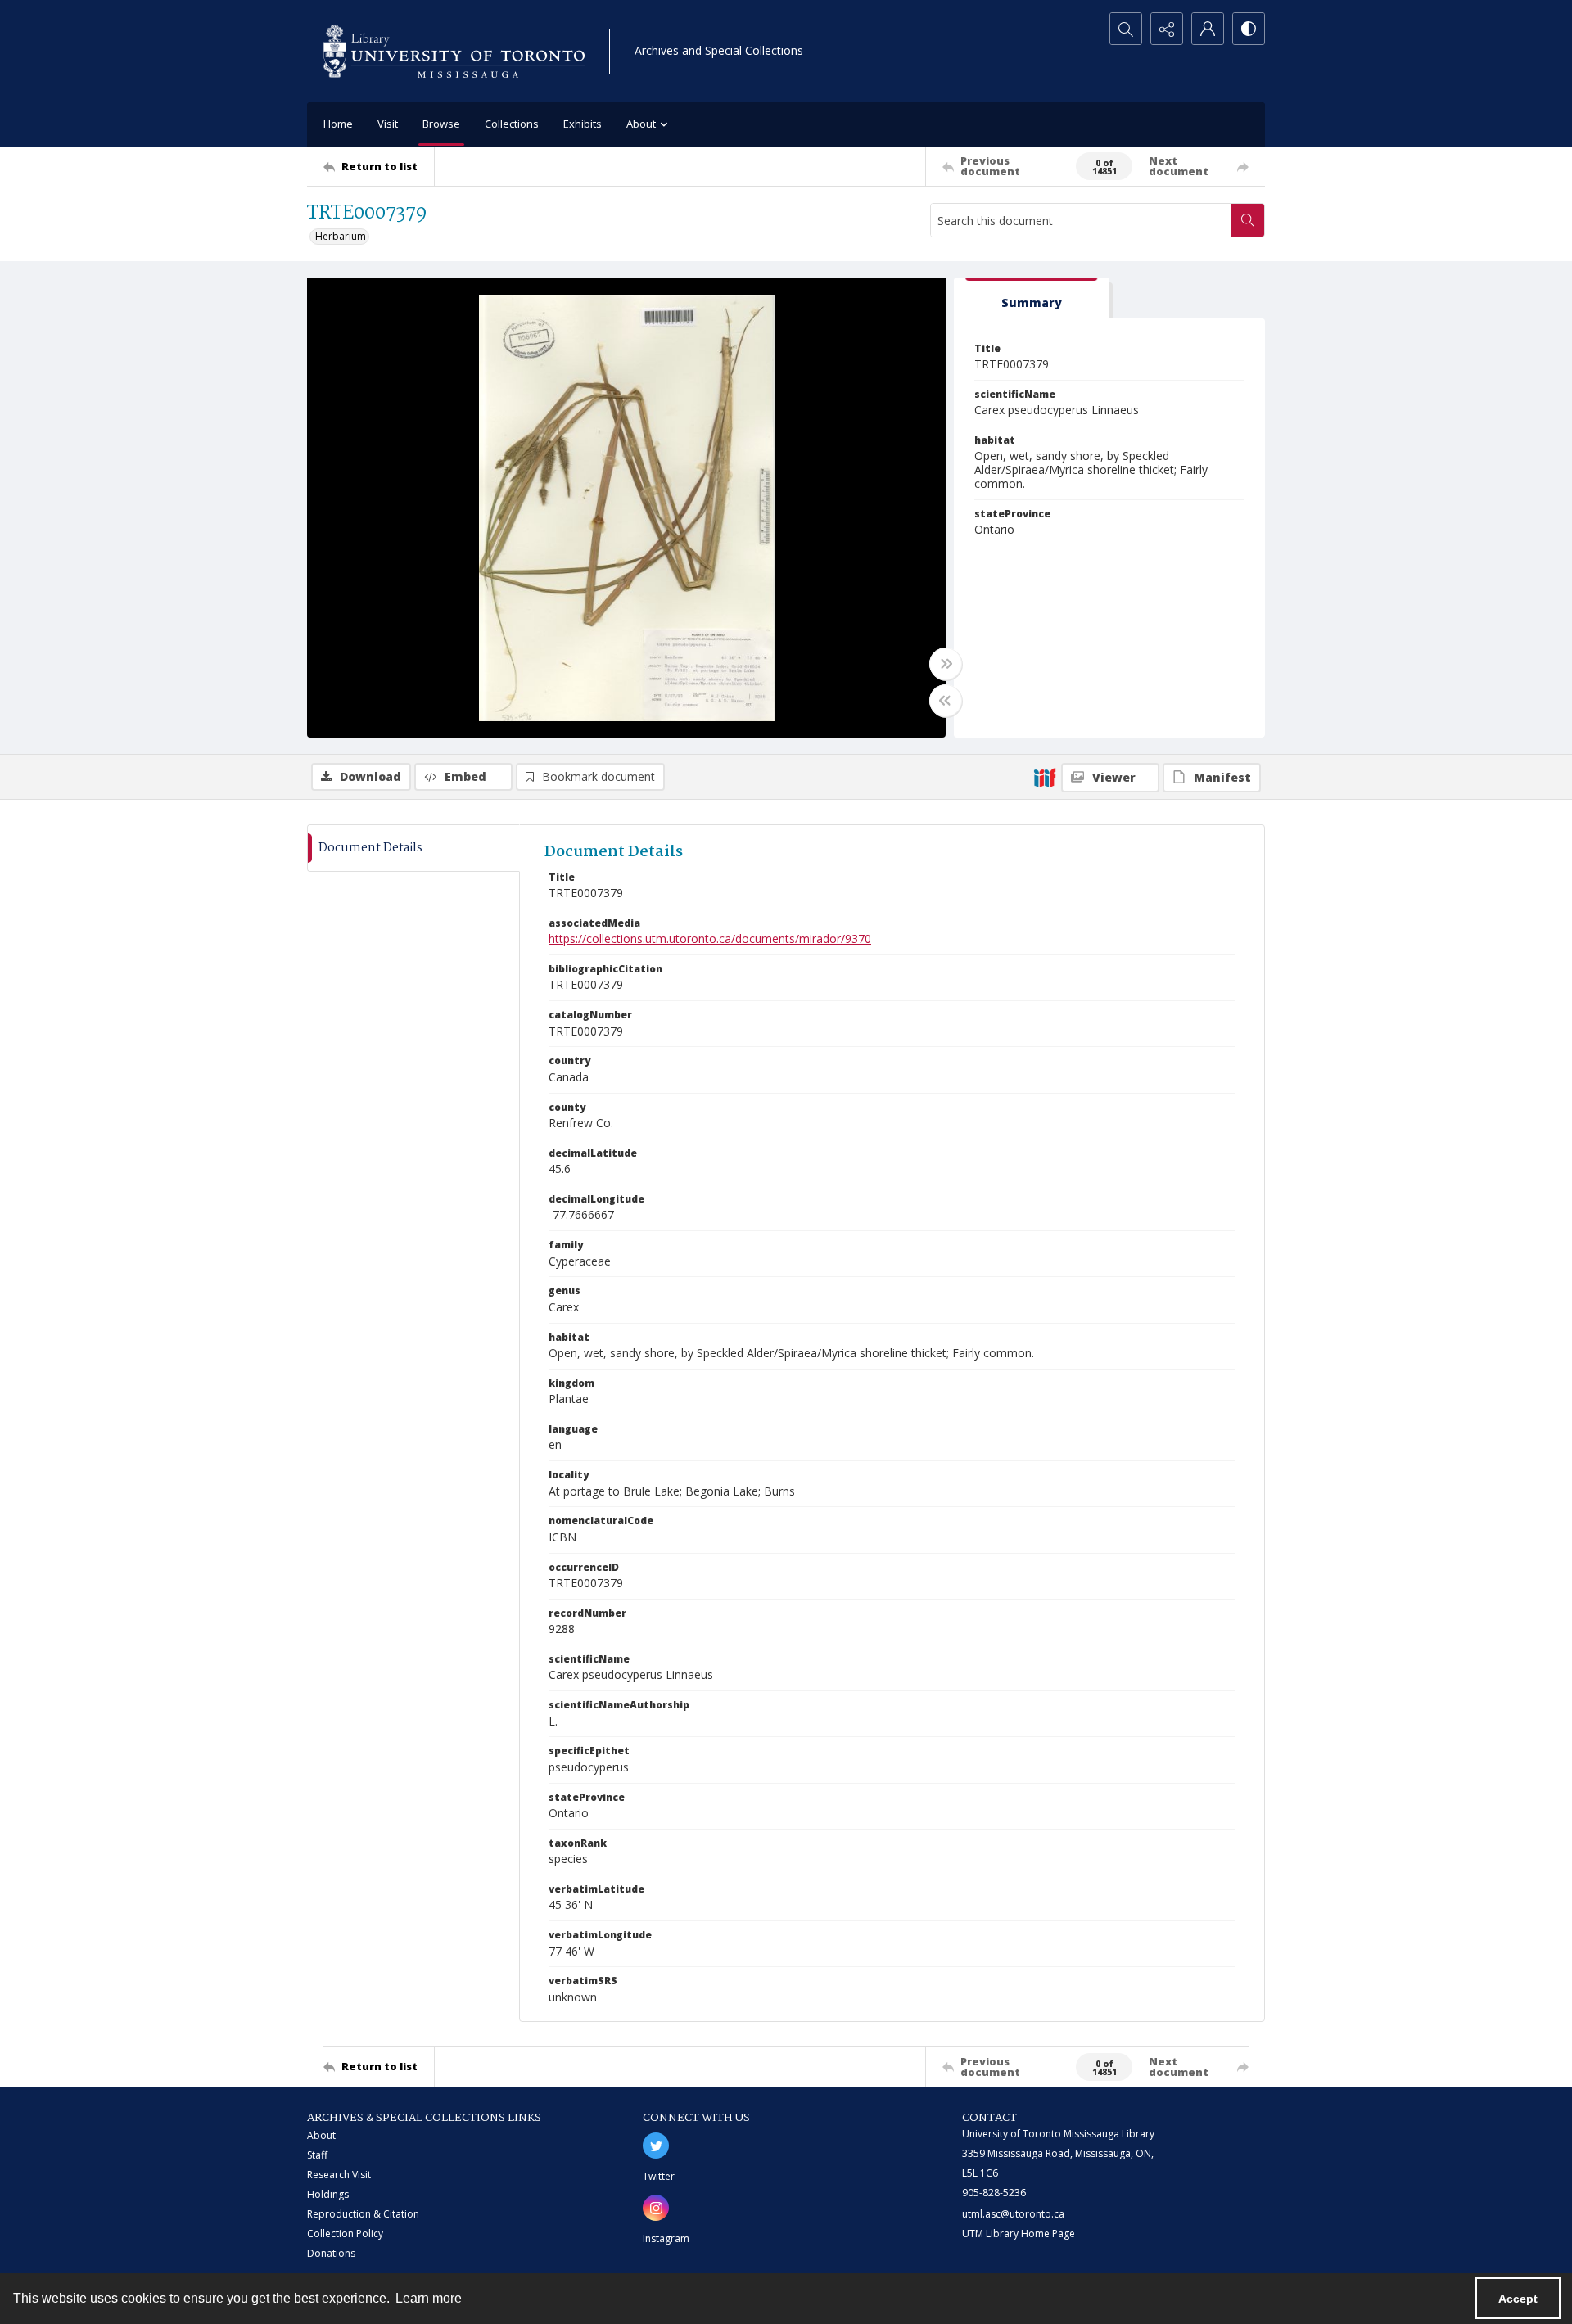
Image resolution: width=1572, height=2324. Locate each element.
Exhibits (583, 124)
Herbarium (341, 236)
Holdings (328, 2194)
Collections (512, 124)
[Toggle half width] (946, 701)
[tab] (1032, 298)
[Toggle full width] (946, 664)
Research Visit (339, 2175)
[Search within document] (1248, 220)
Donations (331, 2253)
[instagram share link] (656, 2208)
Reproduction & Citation (363, 2214)
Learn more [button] (429, 2298)
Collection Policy (345, 2234)
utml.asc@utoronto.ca (1013, 2214)
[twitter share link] (656, 2146)
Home (338, 124)
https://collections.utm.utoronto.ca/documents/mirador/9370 (710, 939)
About (321, 2135)
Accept (1518, 2299)
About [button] (641, 124)
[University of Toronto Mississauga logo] (454, 51)
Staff (317, 2155)
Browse (441, 124)
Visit (388, 124)
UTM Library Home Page (1019, 2234)
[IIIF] (1045, 777)
